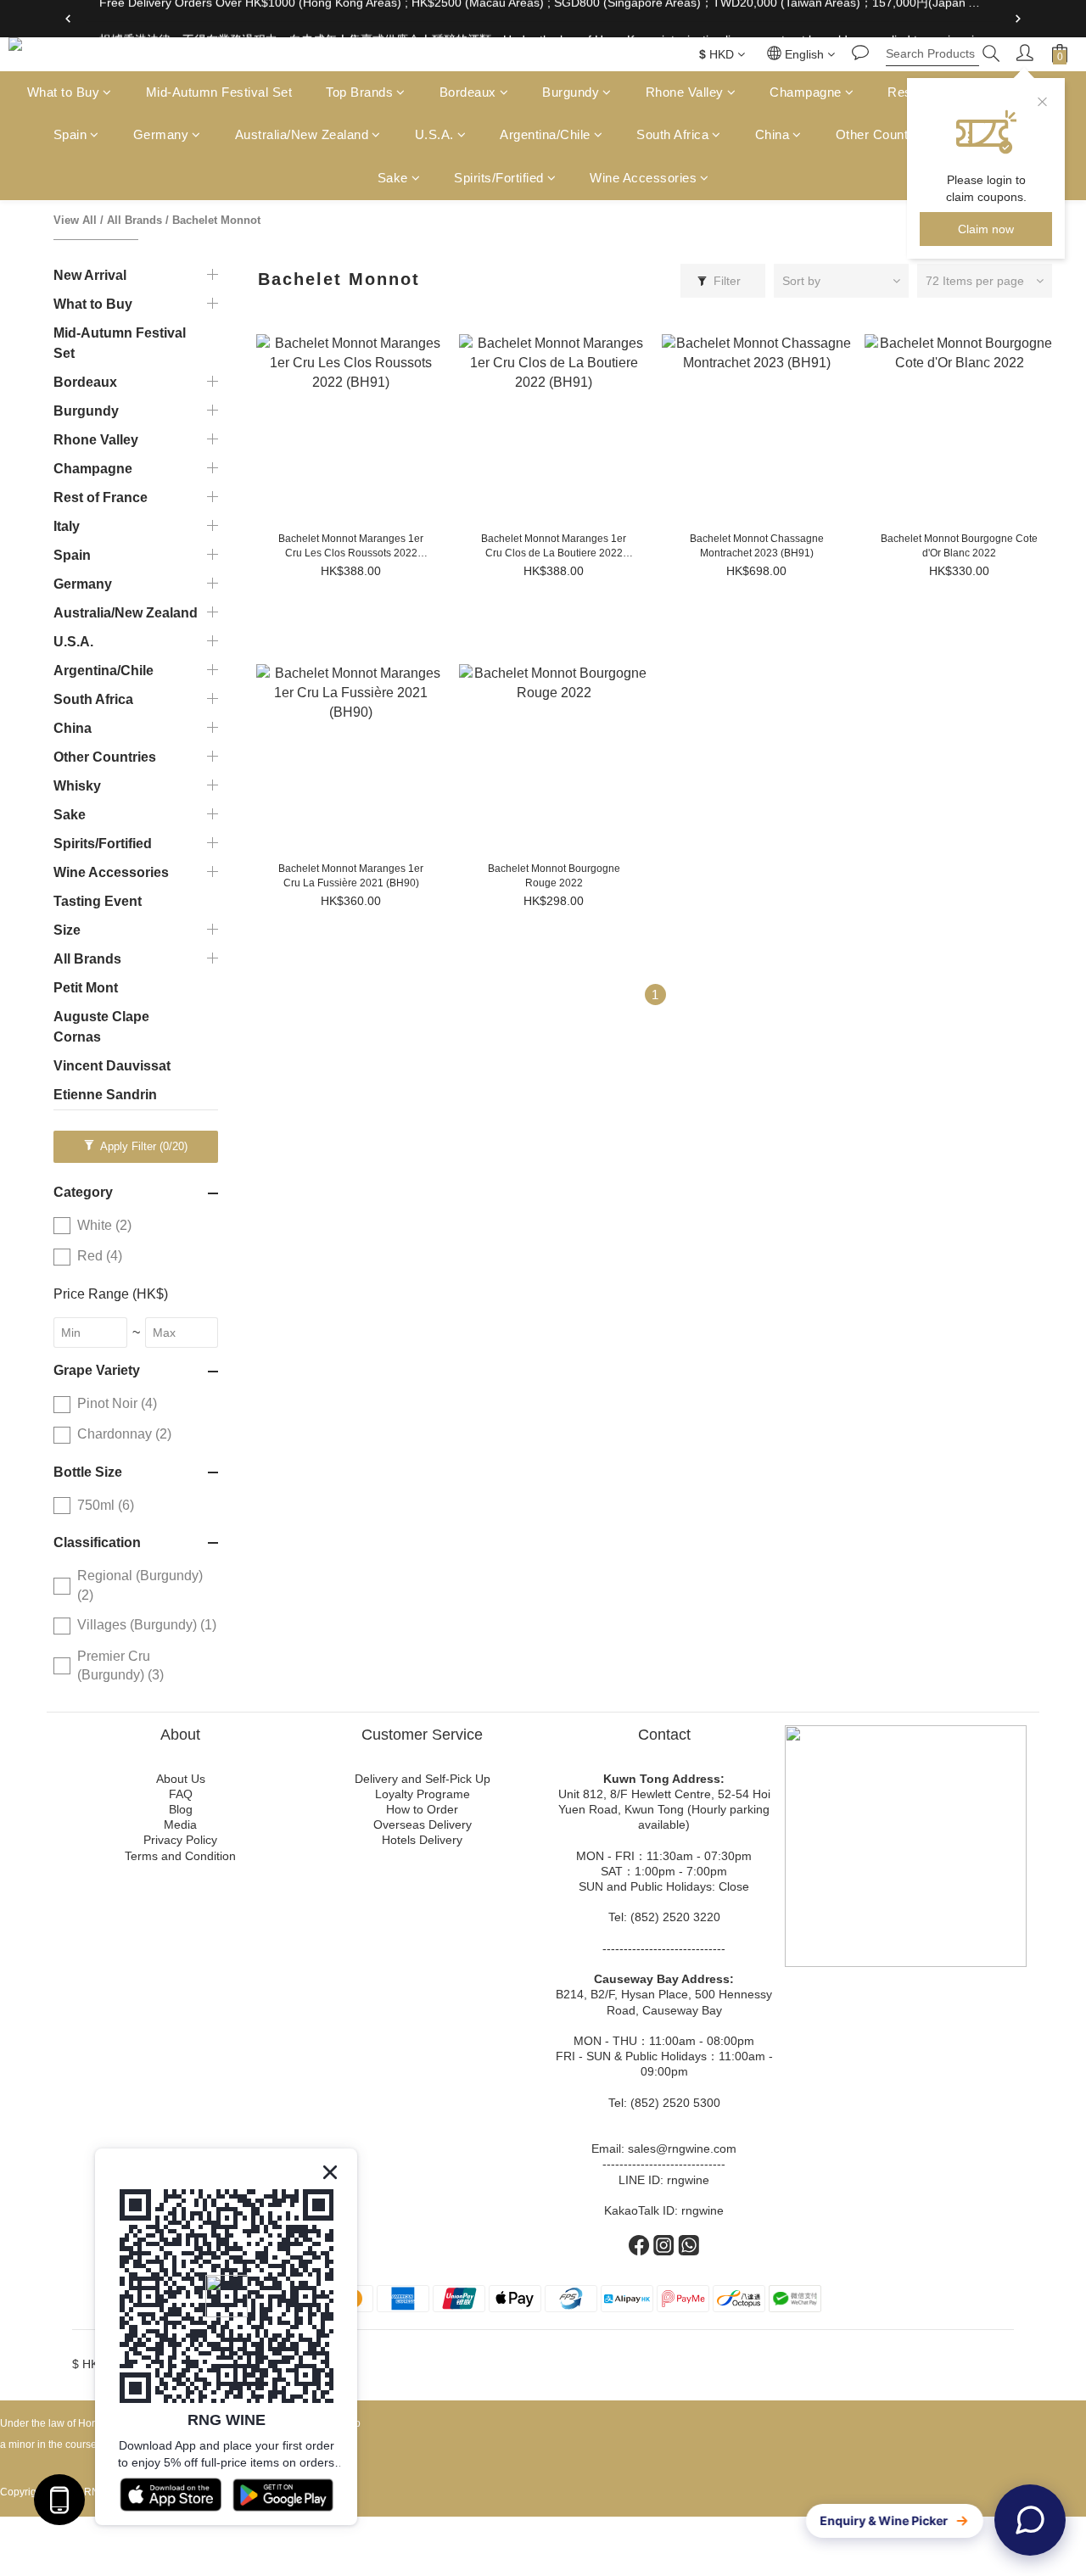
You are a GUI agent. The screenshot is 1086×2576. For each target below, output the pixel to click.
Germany (161, 135)
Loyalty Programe (423, 1794)
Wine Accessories (643, 178)
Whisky (77, 786)
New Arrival (90, 275)
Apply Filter (143, 1146)
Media (180, 1824)
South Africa (672, 135)
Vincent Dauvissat (112, 1066)
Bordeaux (468, 92)
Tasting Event (98, 901)
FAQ (181, 1794)
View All (75, 220)
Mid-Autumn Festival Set (219, 92)
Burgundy (571, 92)
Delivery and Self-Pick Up (423, 1779)
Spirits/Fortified (499, 178)
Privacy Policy (180, 1840)
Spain (70, 135)
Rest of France (101, 497)
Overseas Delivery (423, 1824)
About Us (181, 1779)
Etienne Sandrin (105, 1095)
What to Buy (64, 92)
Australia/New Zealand (302, 135)
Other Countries (883, 135)
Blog (181, 1809)
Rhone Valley (685, 92)
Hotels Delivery (422, 1840)
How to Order (422, 1809)
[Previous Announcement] (68, 19)
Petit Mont (86, 988)
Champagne (806, 92)
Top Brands (359, 92)
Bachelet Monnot (216, 220)
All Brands (134, 220)
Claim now (986, 229)
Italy (67, 526)
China (773, 135)
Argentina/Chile (545, 135)
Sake (393, 178)
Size (67, 930)
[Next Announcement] (1018, 19)
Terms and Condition (180, 1856)
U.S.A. (434, 135)
